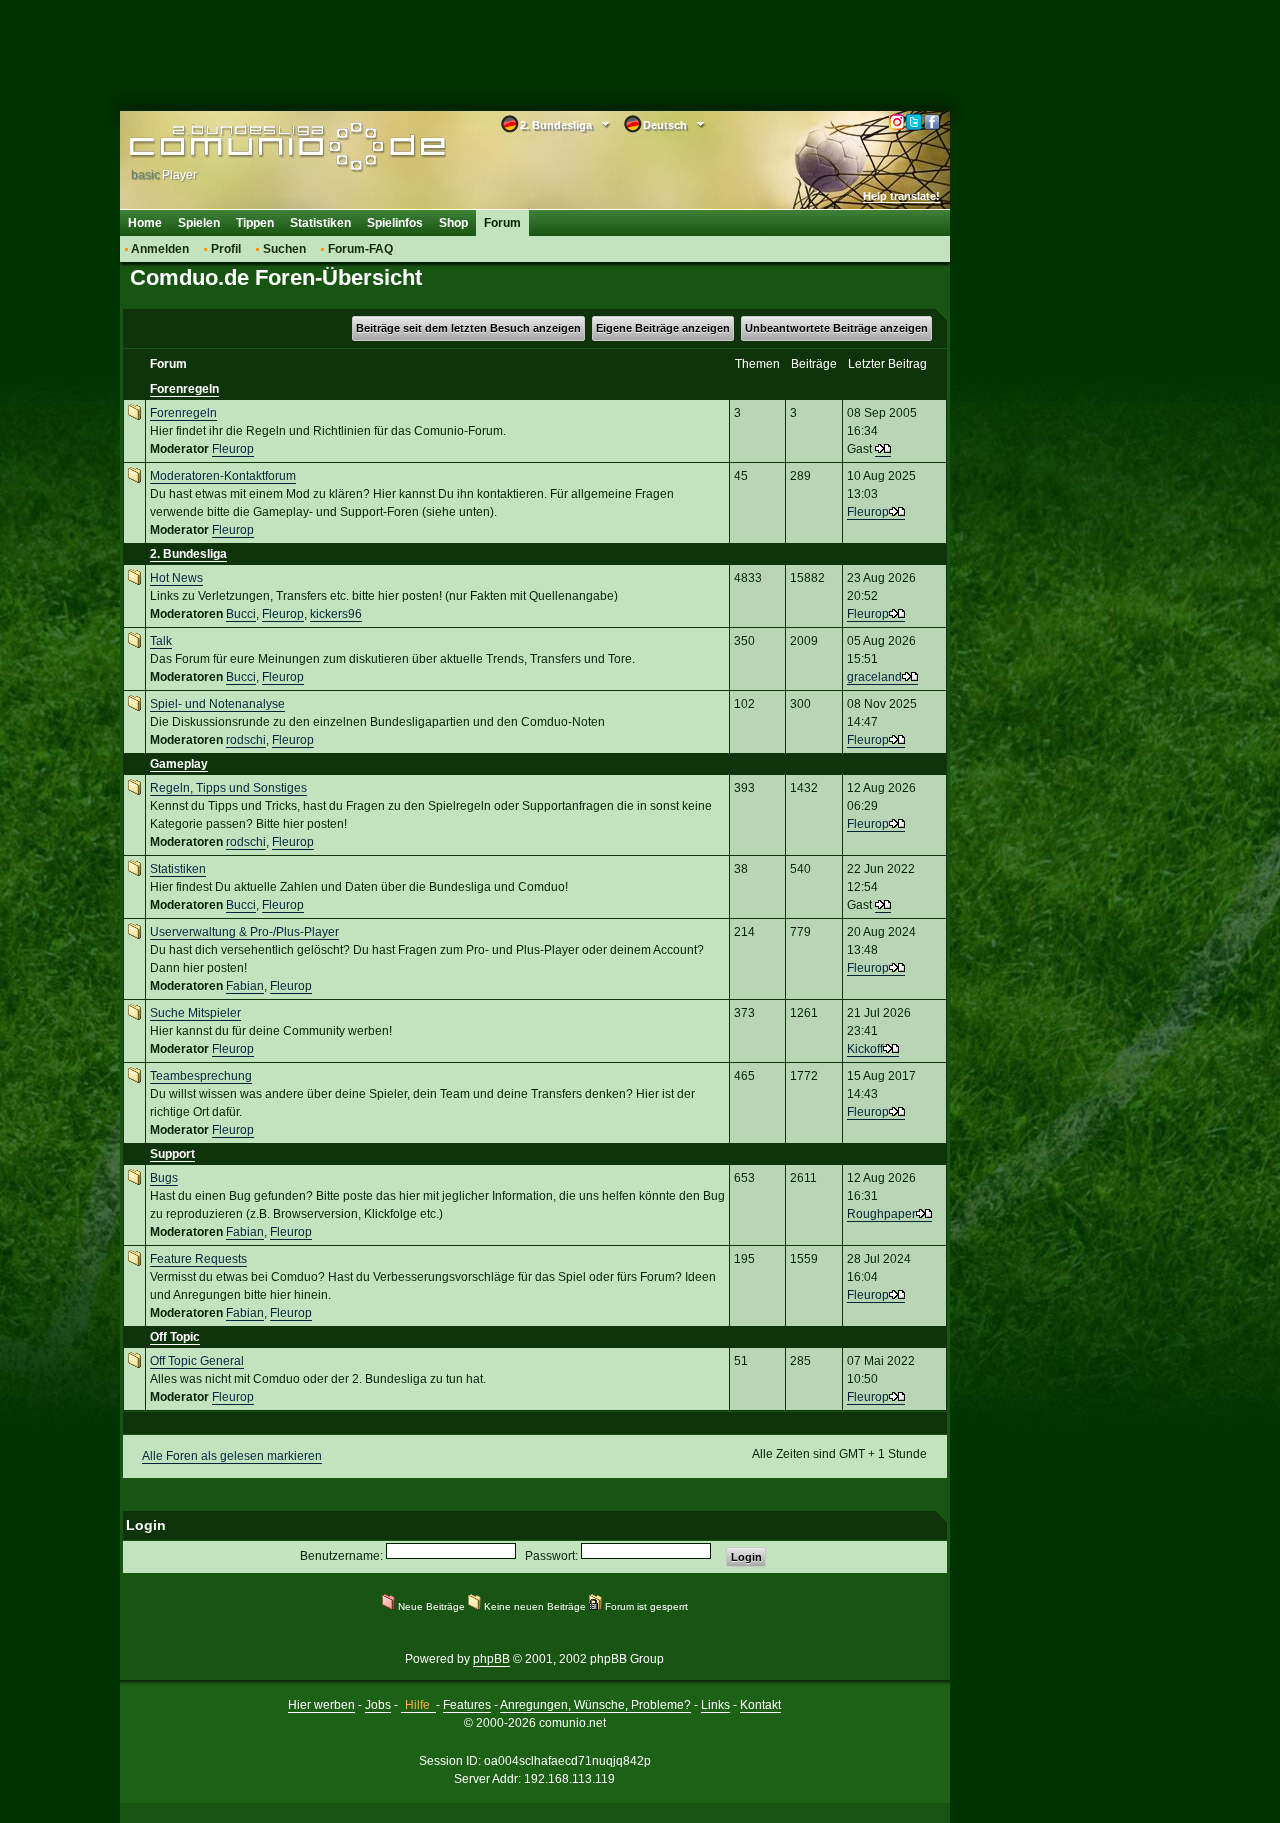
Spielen (199, 223)
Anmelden (160, 249)
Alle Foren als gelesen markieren (232, 1456)
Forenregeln (184, 389)
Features (467, 1705)
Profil (226, 249)
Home (145, 223)
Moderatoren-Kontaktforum (223, 476)
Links (715, 1705)
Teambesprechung (201, 1076)
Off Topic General (197, 1361)
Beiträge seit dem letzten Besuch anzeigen (468, 328)
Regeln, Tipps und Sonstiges (228, 788)
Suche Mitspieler (195, 1013)
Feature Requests (198, 1259)
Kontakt (760, 1705)
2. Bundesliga (188, 554)
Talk (161, 641)
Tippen (255, 223)
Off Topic (175, 1337)
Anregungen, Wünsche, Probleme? (595, 1705)
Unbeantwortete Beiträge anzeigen (836, 328)
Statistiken (320, 223)
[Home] (257, 147)
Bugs (164, 1178)
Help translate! (901, 196)
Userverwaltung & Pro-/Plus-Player (244, 932)
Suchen (284, 249)
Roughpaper (881, 1214)
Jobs (378, 1705)
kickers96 (336, 614)
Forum (502, 223)
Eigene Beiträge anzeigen (663, 328)
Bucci (241, 614)
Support (172, 1154)
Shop (453, 223)
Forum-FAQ (360, 249)
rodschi (246, 740)
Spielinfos (395, 223)
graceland (874, 677)
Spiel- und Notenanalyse (217, 704)
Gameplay (179, 764)
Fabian (245, 986)
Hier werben (321, 1705)
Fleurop (233, 449)
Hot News (176, 578)
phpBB (491, 1659)
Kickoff (865, 1049)
